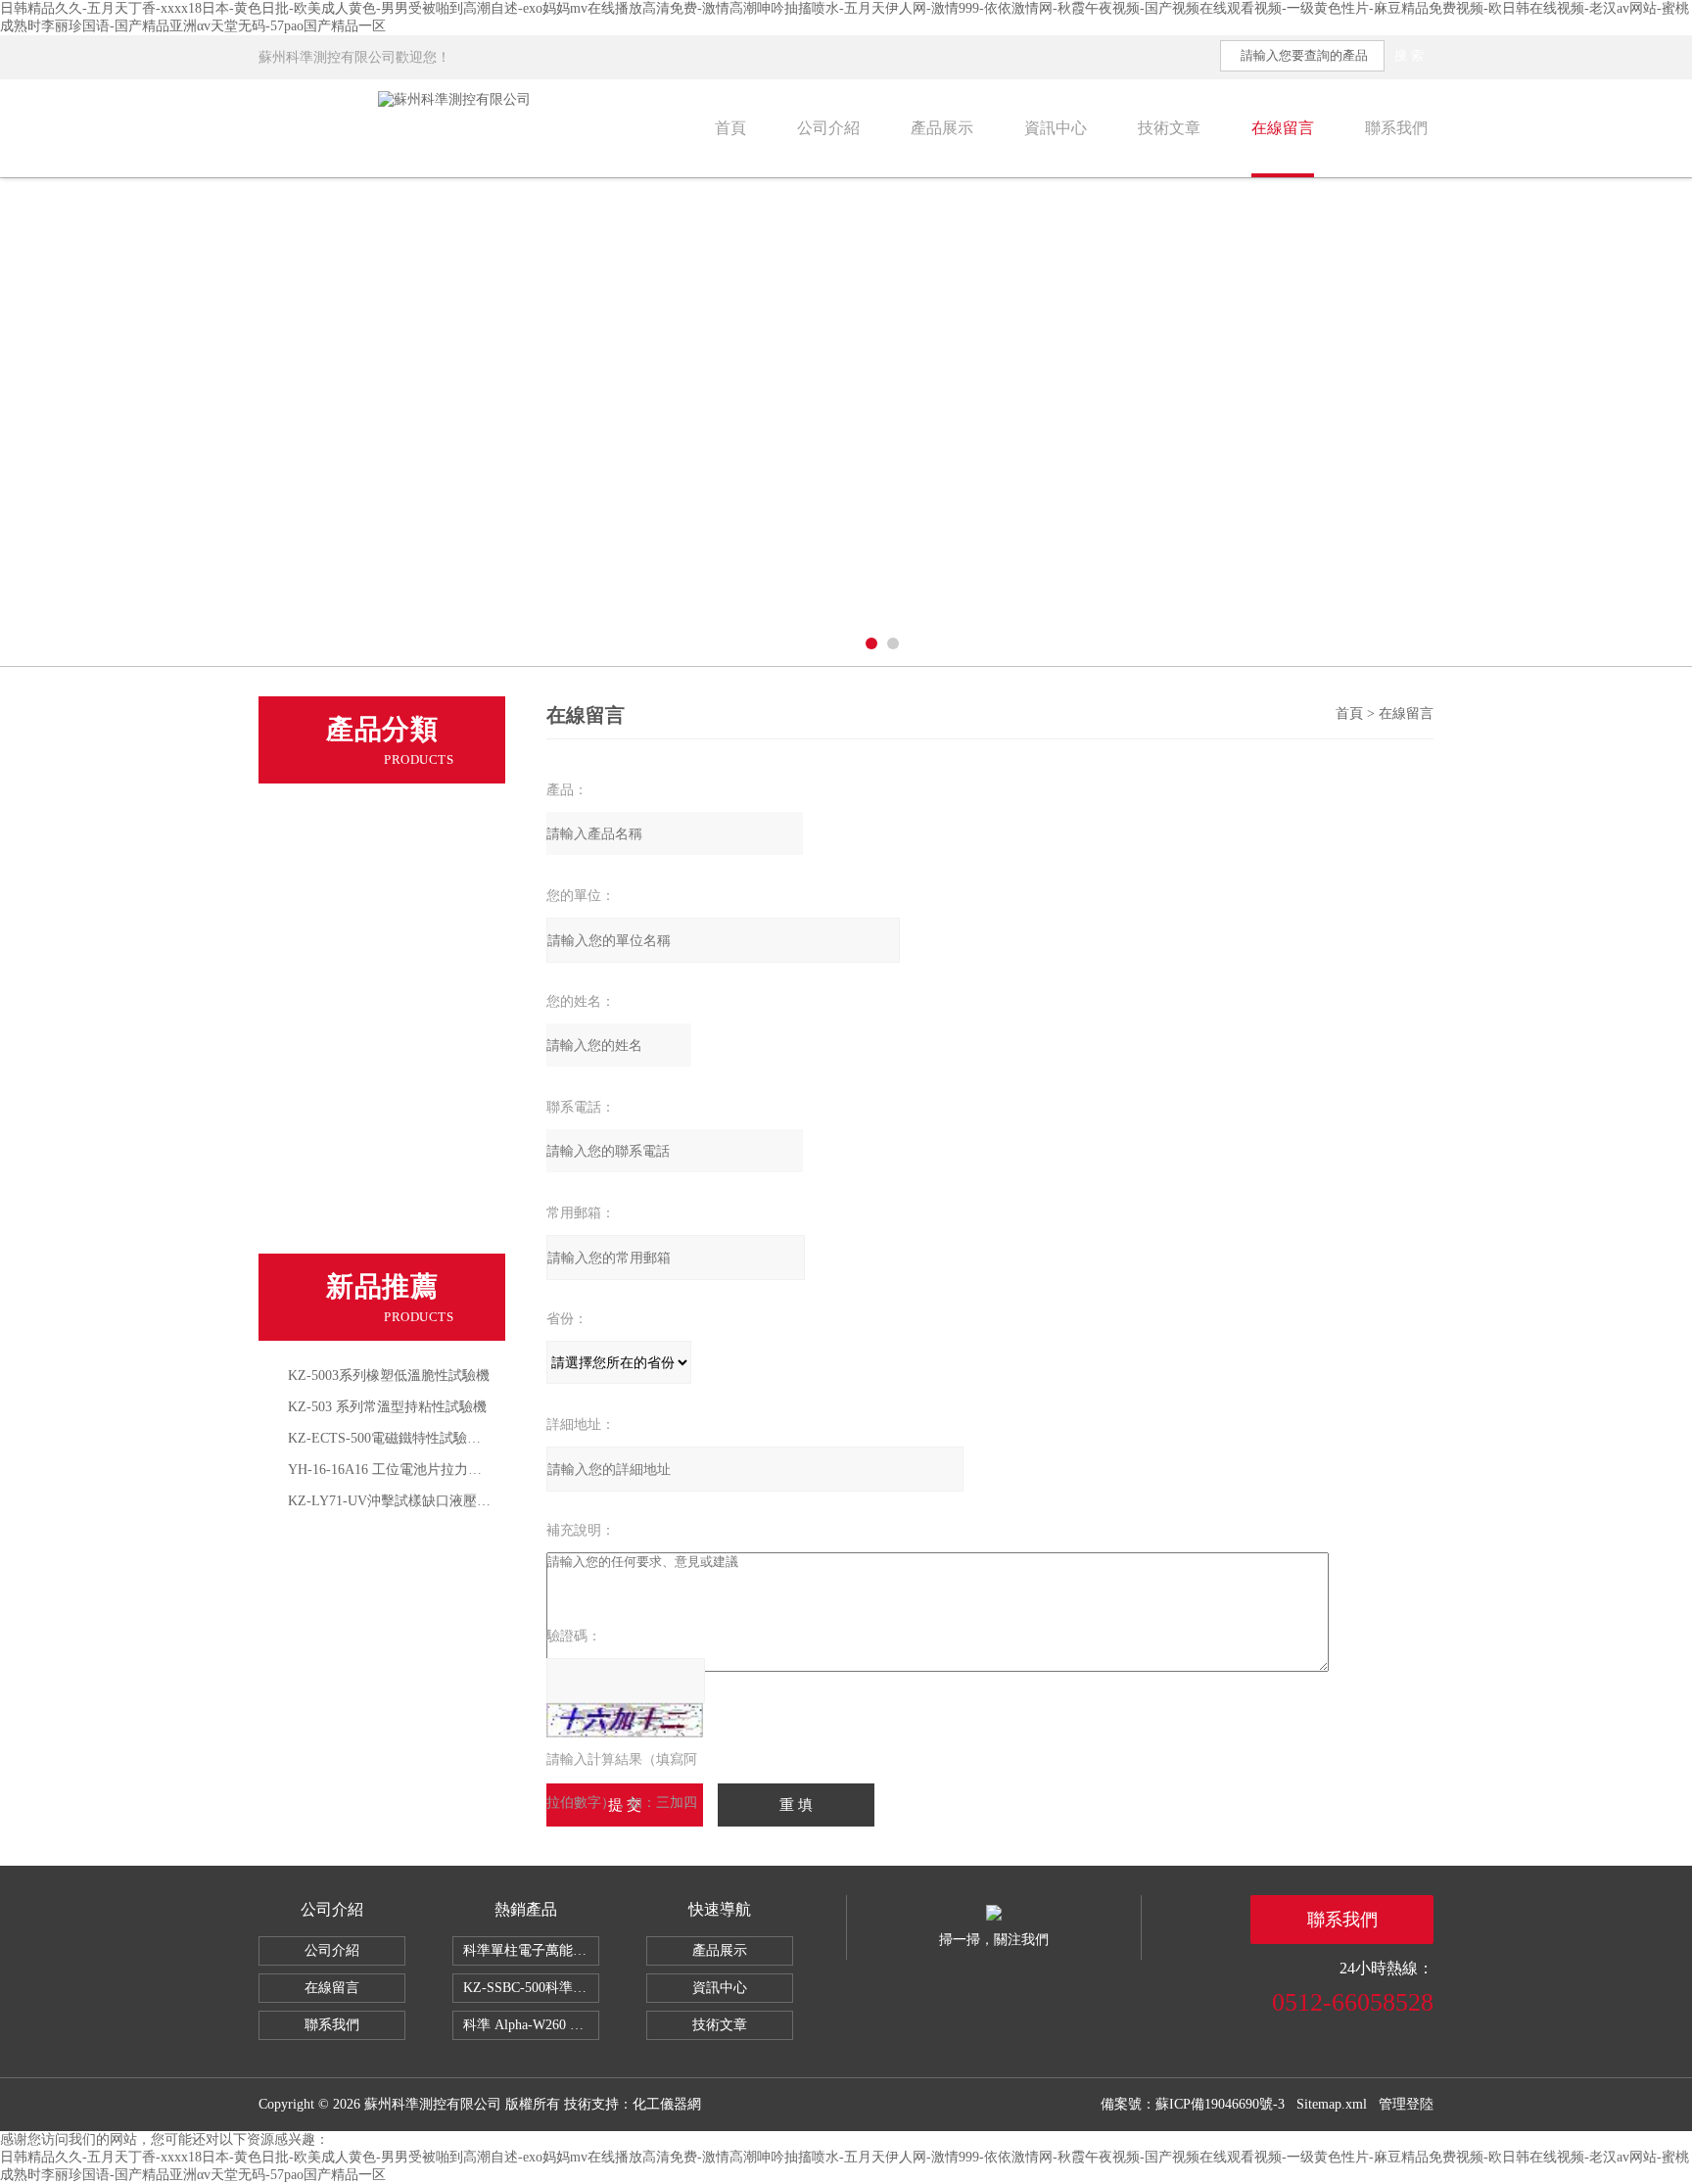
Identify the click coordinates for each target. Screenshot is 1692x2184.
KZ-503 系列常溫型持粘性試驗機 (387, 1407)
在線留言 (1283, 128)
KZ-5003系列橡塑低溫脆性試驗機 (389, 1376)
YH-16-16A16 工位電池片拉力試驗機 (399, 1470)
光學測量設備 (337, 1228)
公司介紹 (828, 128)
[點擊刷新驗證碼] (625, 1720)
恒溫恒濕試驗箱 (344, 1093)
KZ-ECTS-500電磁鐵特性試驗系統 (391, 1438)
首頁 (730, 128)
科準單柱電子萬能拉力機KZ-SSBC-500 (531, 1950)
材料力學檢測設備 (352, 823)
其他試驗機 (329, 1048)
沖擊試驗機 (329, 913)
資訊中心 (1056, 128)
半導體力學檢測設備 (359, 868)
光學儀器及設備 (344, 1183)
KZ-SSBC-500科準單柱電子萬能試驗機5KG (531, 1988)
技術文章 (1169, 128)
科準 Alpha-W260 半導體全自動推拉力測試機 (531, 2025)
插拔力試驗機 (337, 958)
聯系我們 (1396, 128)
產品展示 (942, 128)
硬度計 (315, 1138)
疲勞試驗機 (329, 1003)
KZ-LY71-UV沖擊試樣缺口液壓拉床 (396, 1501)
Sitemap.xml (1332, 2104)
